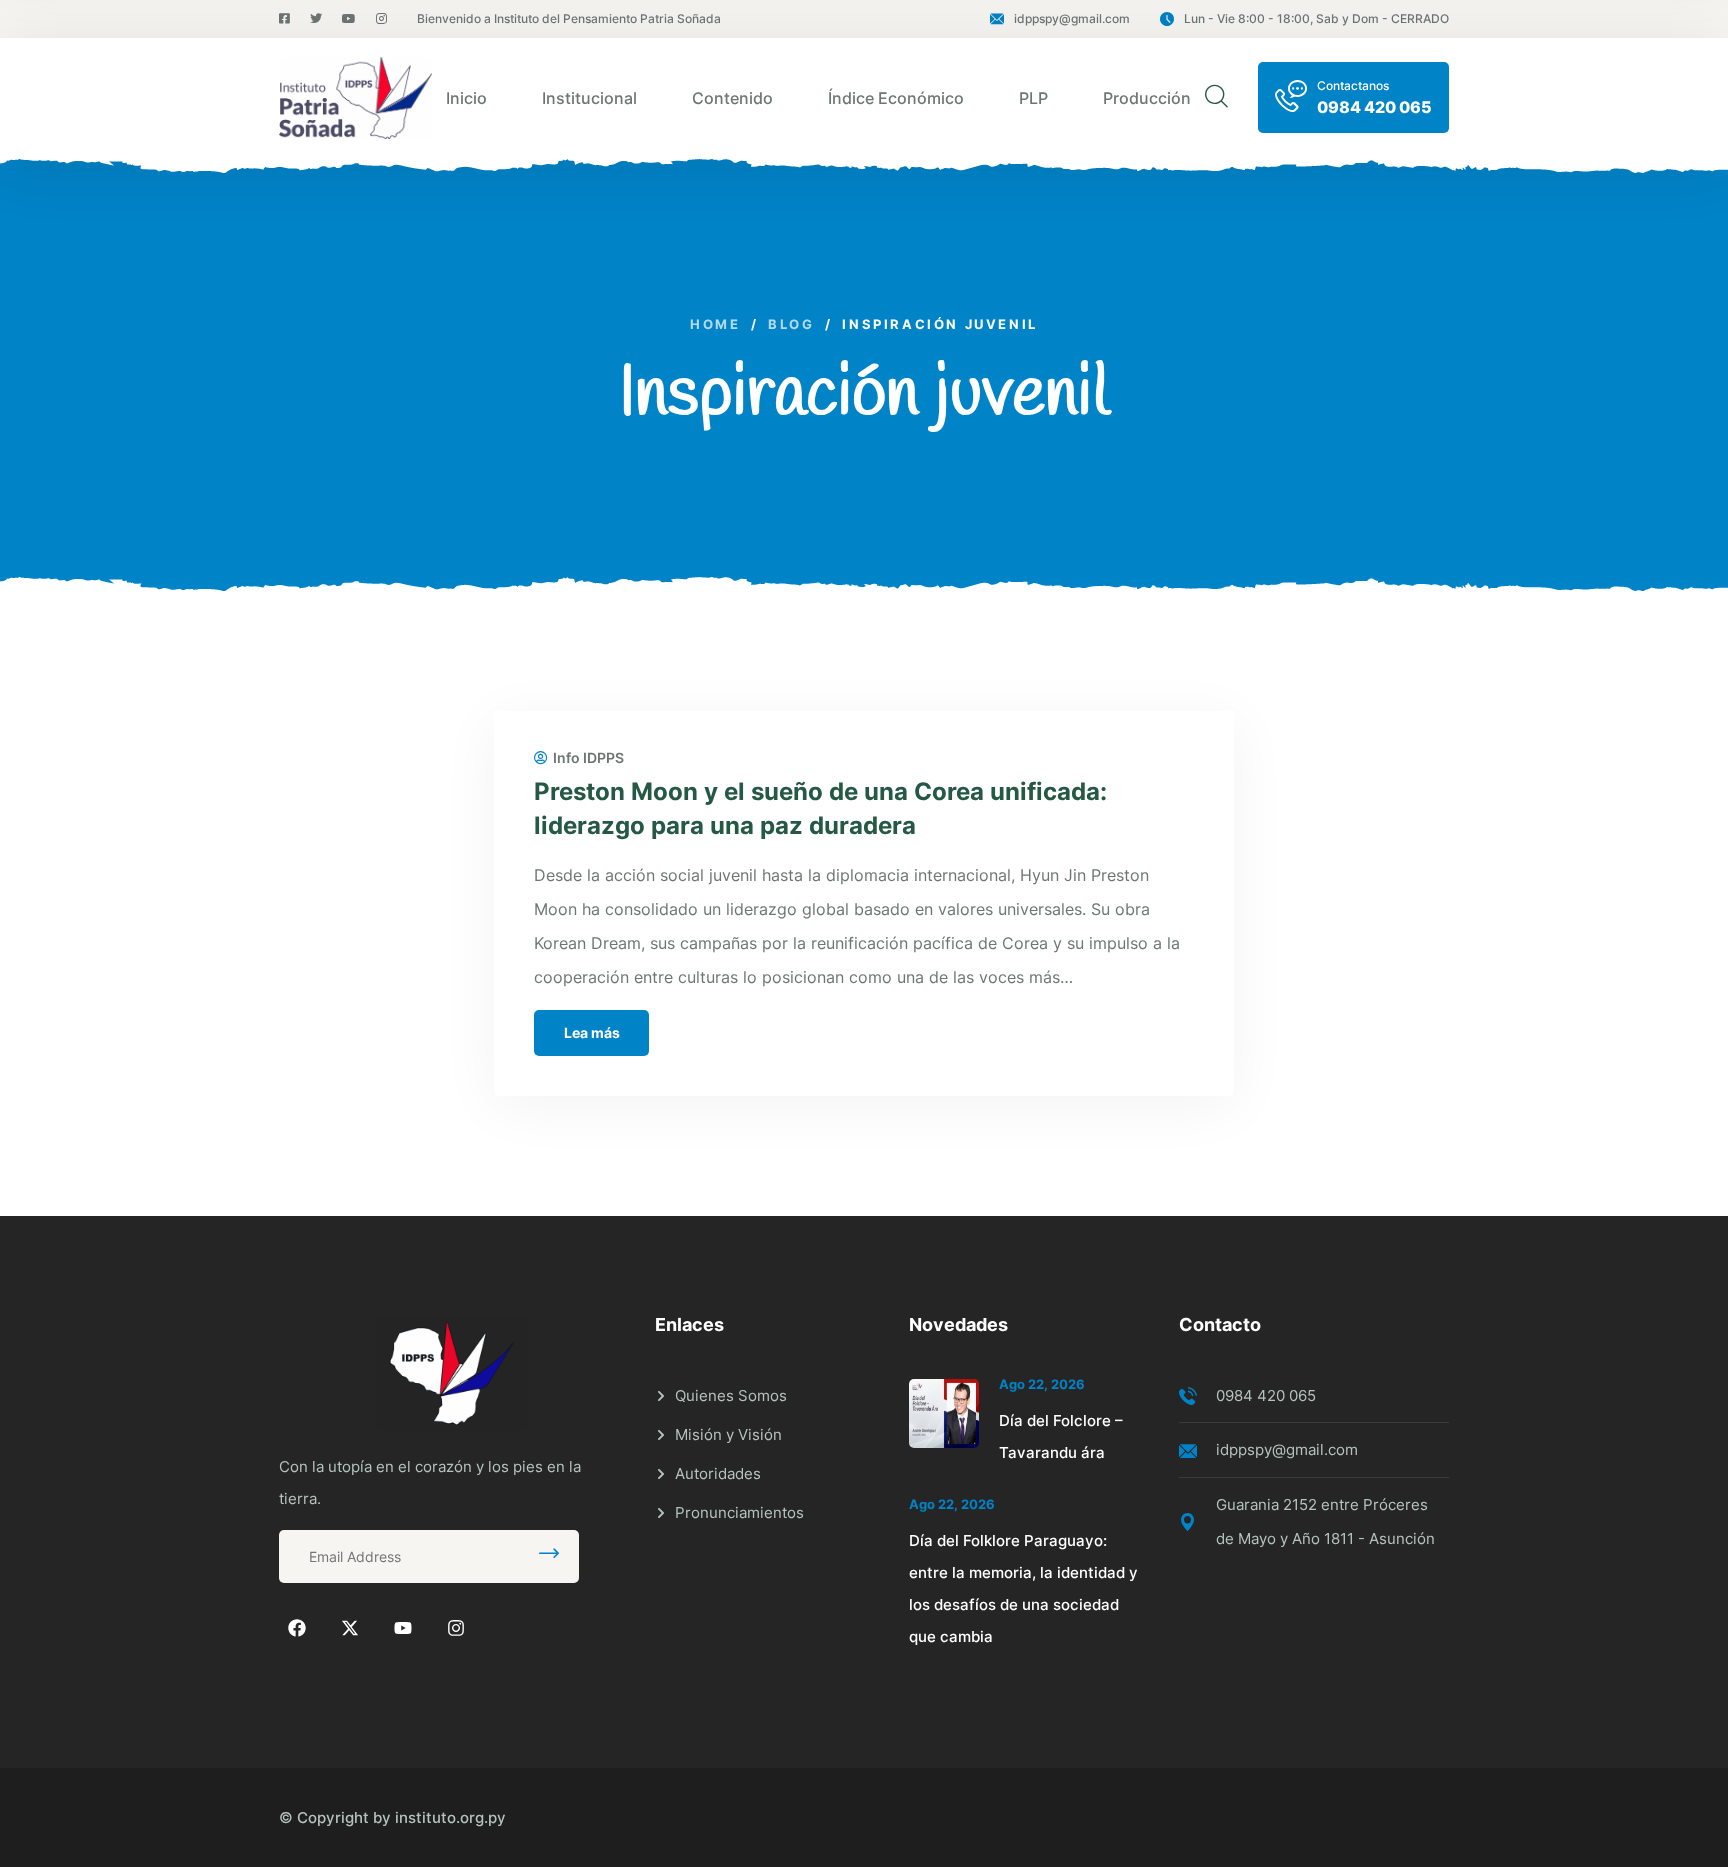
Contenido (732, 98)
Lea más (592, 1032)
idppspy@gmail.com (1072, 18)
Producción (1147, 98)
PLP (1033, 98)
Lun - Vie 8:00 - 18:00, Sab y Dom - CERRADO (1316, 18)
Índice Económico (896, 98)
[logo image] (355, 98)
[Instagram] (456, 1628)
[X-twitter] (350, 1628)
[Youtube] (403, 1628)
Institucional (589, 98)
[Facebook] (297, 1628)
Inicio (466, 98)
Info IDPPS (588, 758)
